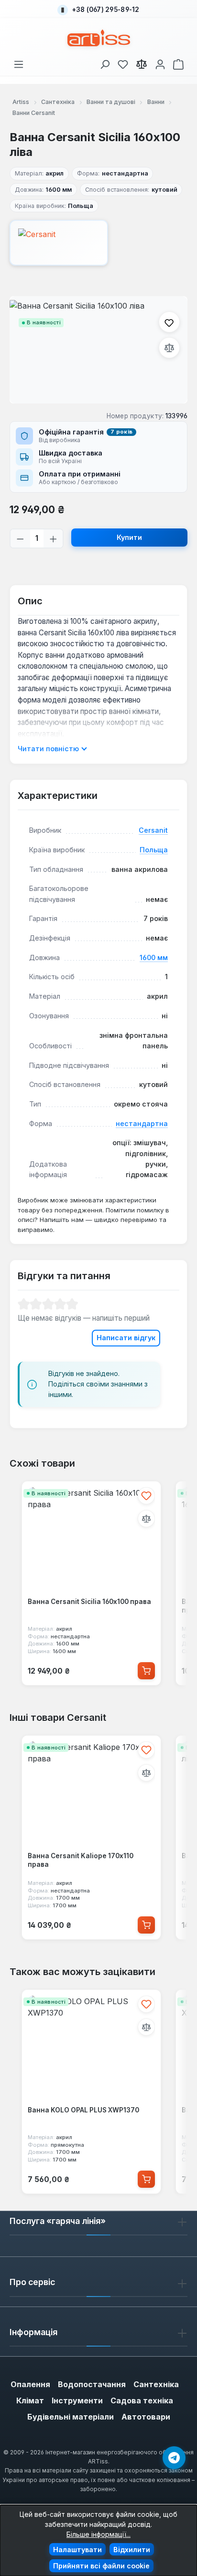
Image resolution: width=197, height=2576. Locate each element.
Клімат (30, 2400)
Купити (129, 537)
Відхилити (132, 2550)
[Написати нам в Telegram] (174, 2458)
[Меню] (19, 63)
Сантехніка (156, 2384)
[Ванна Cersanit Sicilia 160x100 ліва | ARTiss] (98, 350)
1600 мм (154, 957)
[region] (98, 350)
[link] (123, 63)
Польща (154, 850)
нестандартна (142, 1123)
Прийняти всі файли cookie (101, 2566)
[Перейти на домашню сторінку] (99, 38)
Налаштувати (77, 2550)
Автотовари (146, 2417)
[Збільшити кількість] (53, 538)
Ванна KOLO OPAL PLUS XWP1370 (83, 2110)
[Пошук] (105, 63)
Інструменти (77, 2400)
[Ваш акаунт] (160, 63)
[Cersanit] (98, 243)
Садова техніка (142, 2400)
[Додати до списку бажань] (169, 322)
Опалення (30, 2384)
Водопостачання (92, 2384)
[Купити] (146, 1671)
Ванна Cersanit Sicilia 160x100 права (89, 1602)
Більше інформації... (98, 2534)
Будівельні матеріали (71, 2417)
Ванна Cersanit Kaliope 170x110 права (81, 1860)
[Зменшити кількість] (20, 538)
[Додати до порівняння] (169, 348)
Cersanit (153, 830)
